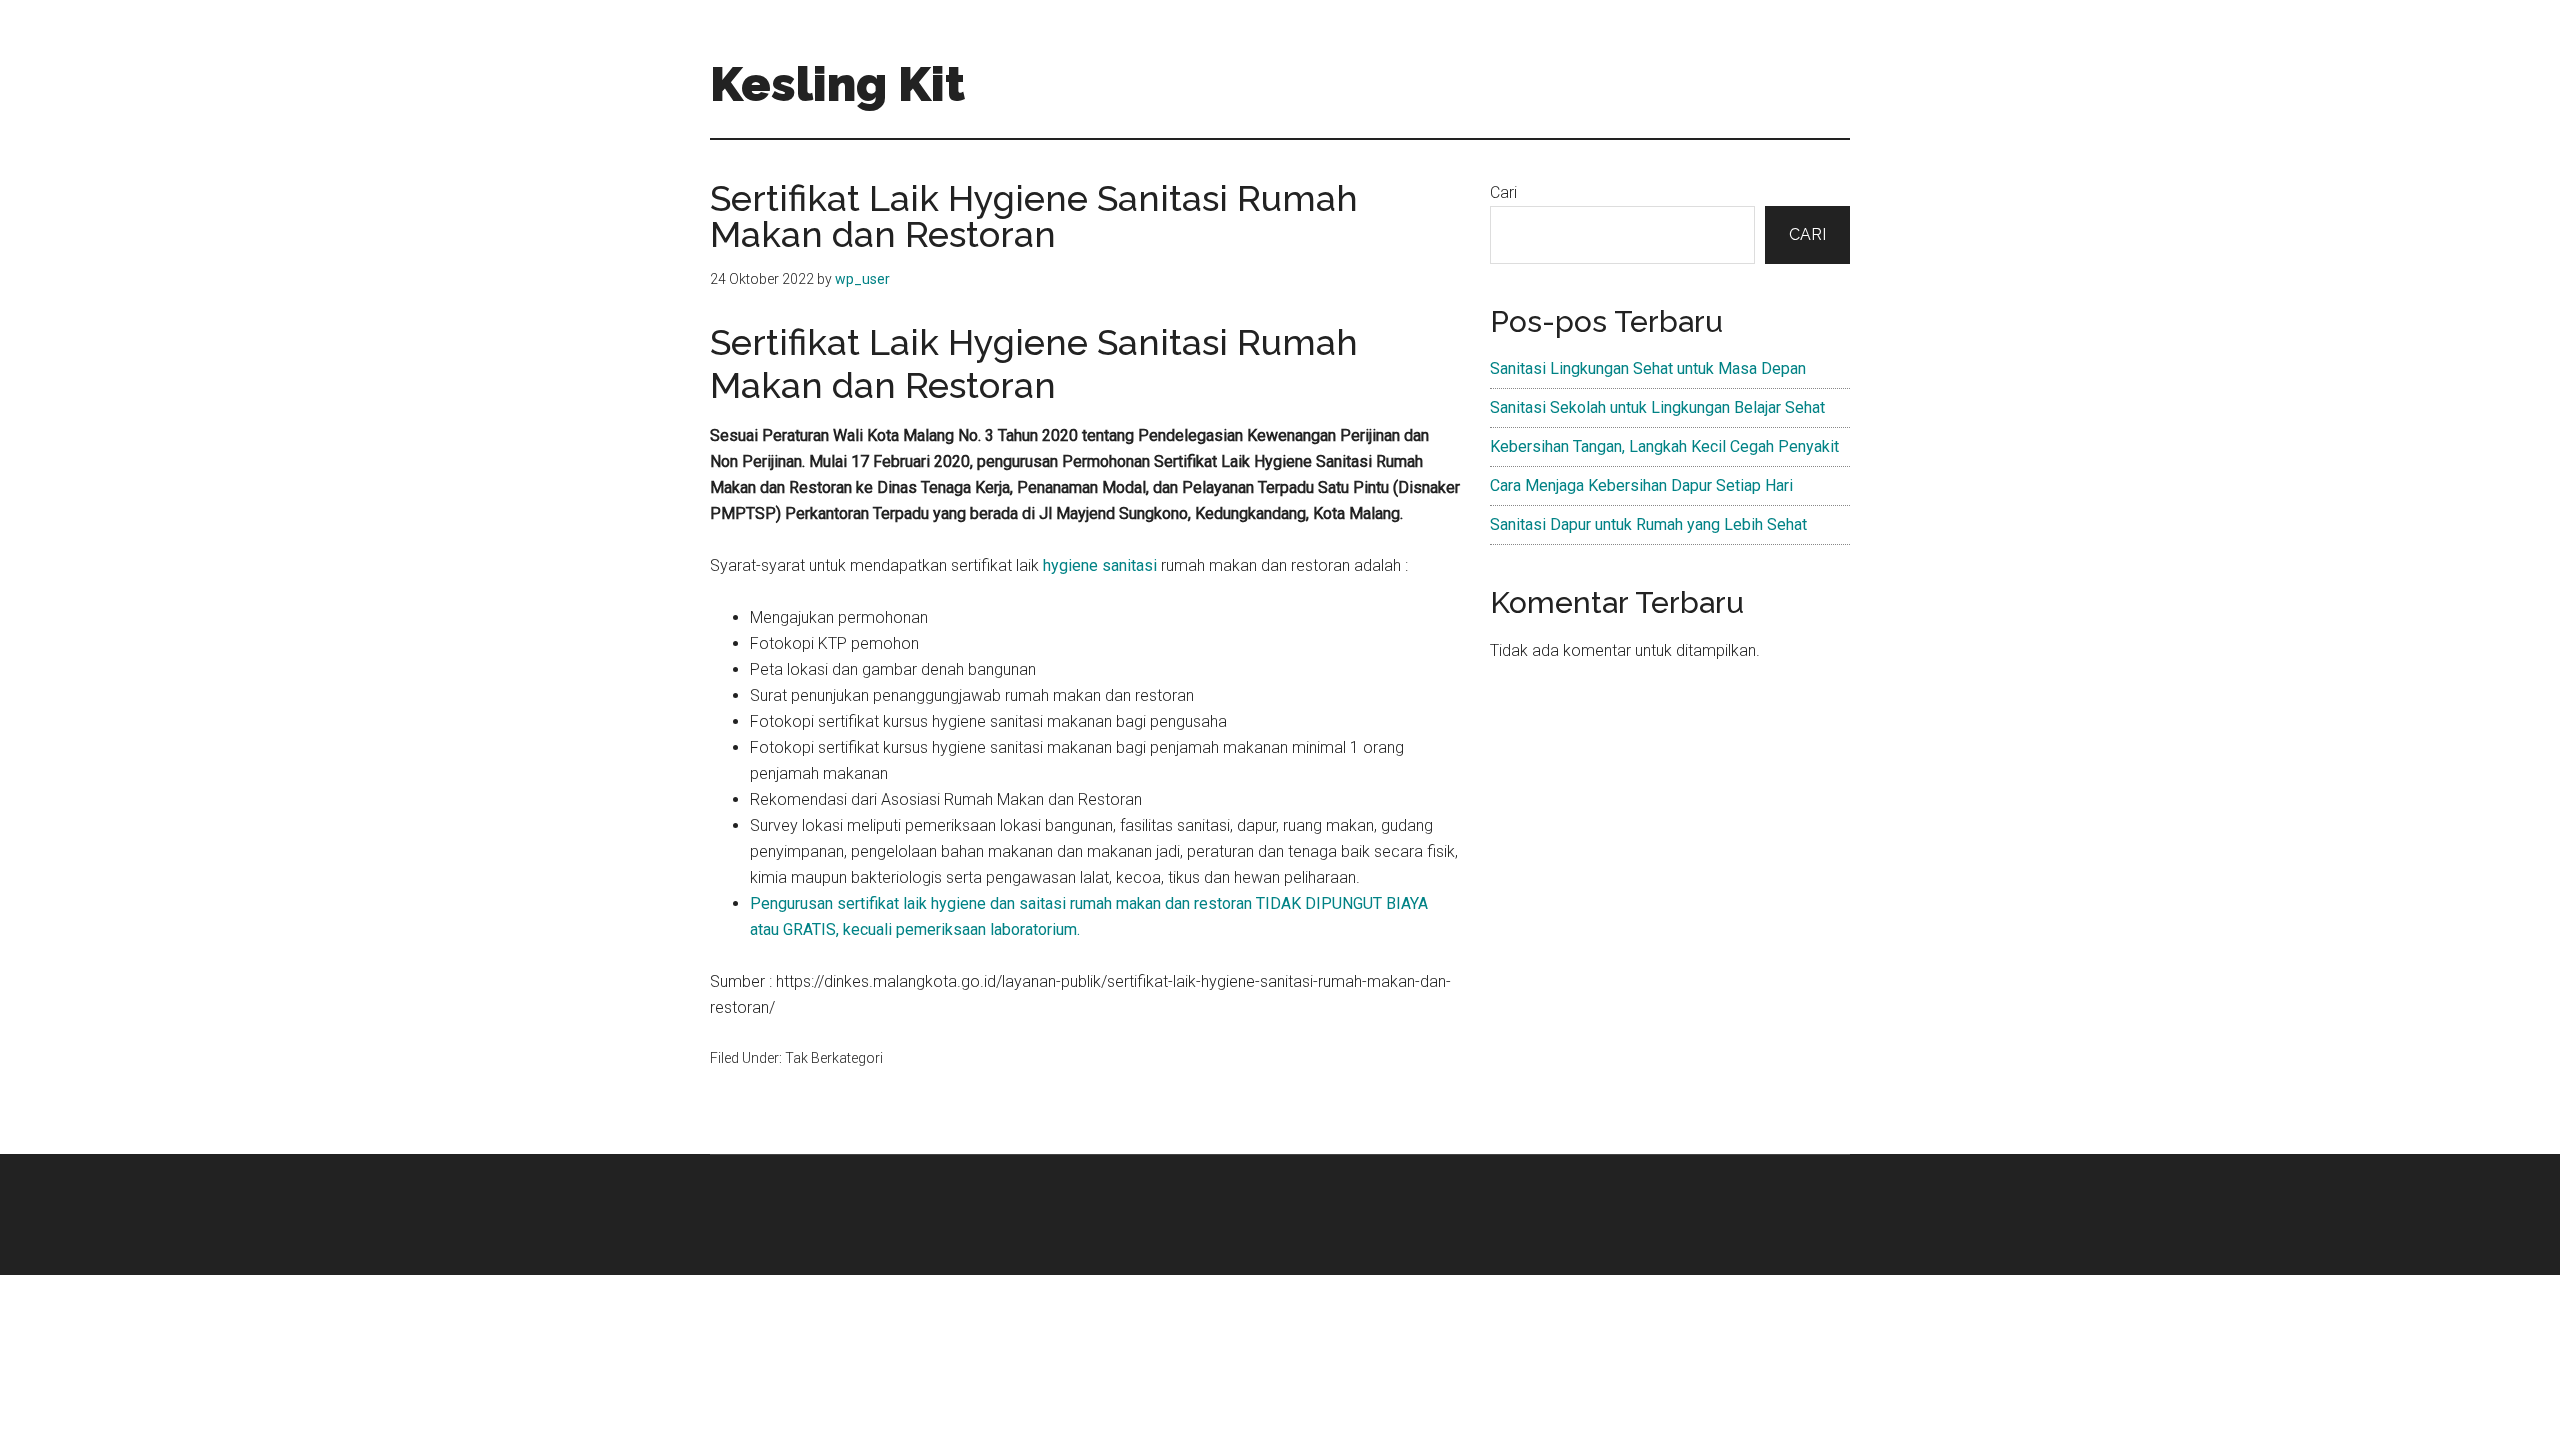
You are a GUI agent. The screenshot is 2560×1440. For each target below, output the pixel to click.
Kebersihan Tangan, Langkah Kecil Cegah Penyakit (1664, 446)
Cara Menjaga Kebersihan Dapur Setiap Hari (1641, 485)
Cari (1503, 192)
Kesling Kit (837, 84)
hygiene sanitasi (1100, 565)
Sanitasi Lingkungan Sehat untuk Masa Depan (1648, 368)
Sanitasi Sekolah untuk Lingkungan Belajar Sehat (1657, 407)
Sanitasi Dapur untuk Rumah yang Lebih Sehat (1648, 524)
